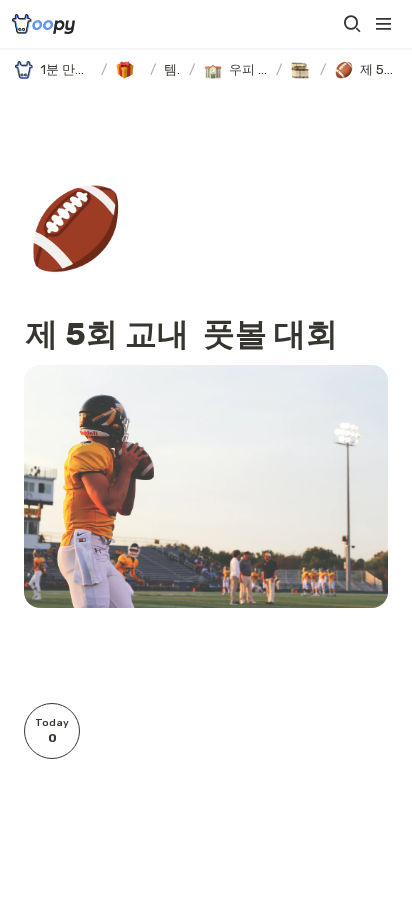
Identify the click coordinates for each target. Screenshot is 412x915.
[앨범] (301, 70)
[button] (352, 24)
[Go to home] (43, 24)
